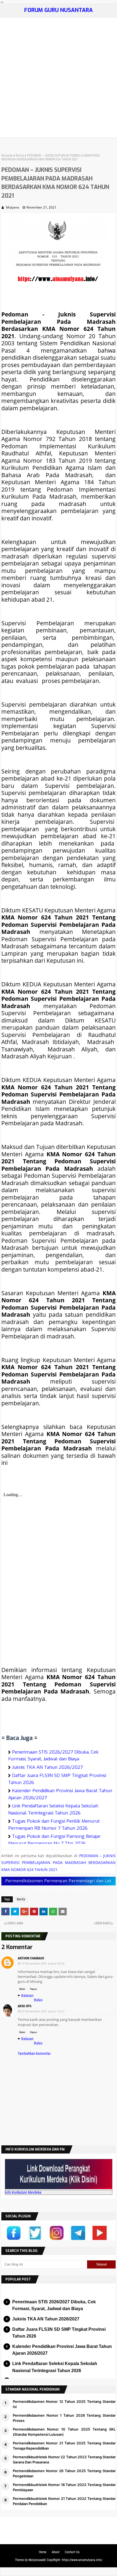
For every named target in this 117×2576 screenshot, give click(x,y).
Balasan (27, 1996)
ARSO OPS (24, 2006)
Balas (22, 1989)
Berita (20, 156)
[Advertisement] (59, 79)
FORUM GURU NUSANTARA (59, 10)
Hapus (33, 1989)
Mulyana (13, 207)
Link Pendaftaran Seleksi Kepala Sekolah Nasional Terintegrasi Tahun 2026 (55, 2367)
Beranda (7, 156)
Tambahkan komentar (34, 2053)
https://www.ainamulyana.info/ (82, 2560)
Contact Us (72, 2552)
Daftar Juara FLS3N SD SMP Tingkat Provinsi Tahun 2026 (59, 2333)
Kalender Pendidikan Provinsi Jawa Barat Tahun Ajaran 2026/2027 (62, 2350)
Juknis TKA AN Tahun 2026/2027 (47, 1767)
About (56, 2552)
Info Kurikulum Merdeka (23, 2192)
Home (43, 2552)
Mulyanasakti (37, 2560)
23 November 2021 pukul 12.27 (43, 2011)
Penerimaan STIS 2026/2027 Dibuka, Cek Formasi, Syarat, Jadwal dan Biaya (53, 1756)
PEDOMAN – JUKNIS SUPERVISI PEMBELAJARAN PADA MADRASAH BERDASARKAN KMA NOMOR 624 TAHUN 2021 (59, 1863)
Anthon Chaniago (31, 1958)
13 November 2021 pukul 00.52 (43, 1963)
